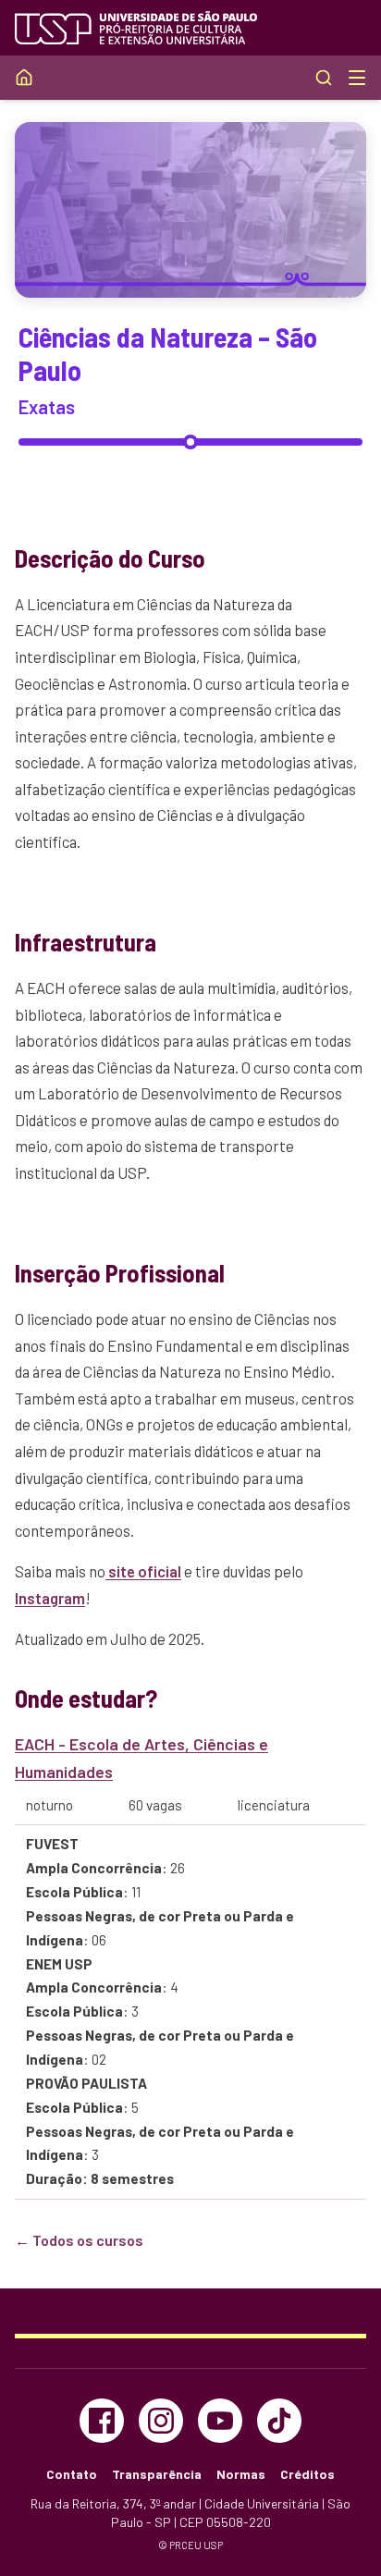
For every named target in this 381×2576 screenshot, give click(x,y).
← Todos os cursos (79, 2240)
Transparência (157, 2474)
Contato (72, 2474)
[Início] (24, 78)
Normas (241, 2474)
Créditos (307, 2474)
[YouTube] (220, 2421)
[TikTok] (279, 2421)
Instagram (50, 1598)
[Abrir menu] (357, 78)
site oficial (143, 1571)
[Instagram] (161, 2421)
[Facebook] (102, 2421)
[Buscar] (324, 78)
